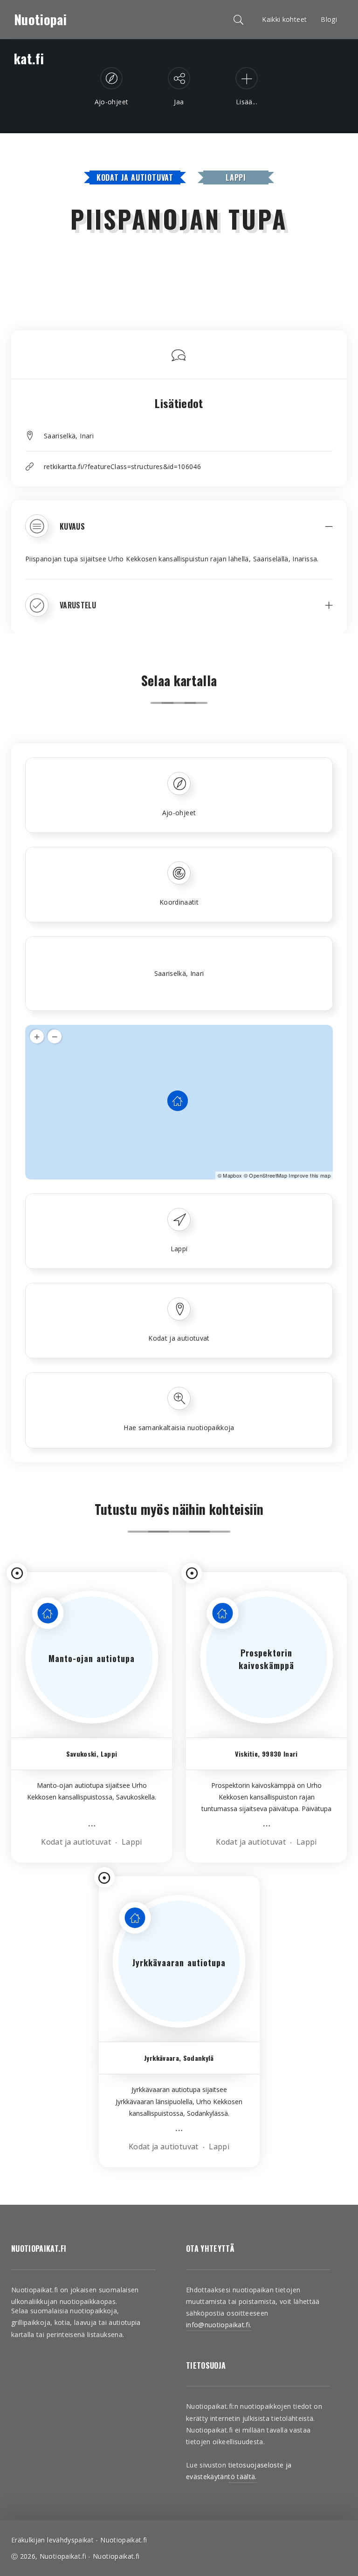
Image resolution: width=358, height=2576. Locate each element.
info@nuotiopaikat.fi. (219, 2325)
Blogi (329, 19)
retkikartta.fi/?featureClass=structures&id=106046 (122, 467)
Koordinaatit (179, 902)
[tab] (179, 533)
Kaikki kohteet (284, 19)
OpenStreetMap (268, 1175)
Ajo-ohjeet (179, 813)
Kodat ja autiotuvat (135, 177)
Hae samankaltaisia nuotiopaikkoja (179, 1428)
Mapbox (232, 1175)
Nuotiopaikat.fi (40, 24)
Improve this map (310, 1175)
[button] (179, 533)
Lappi (236, 177)
